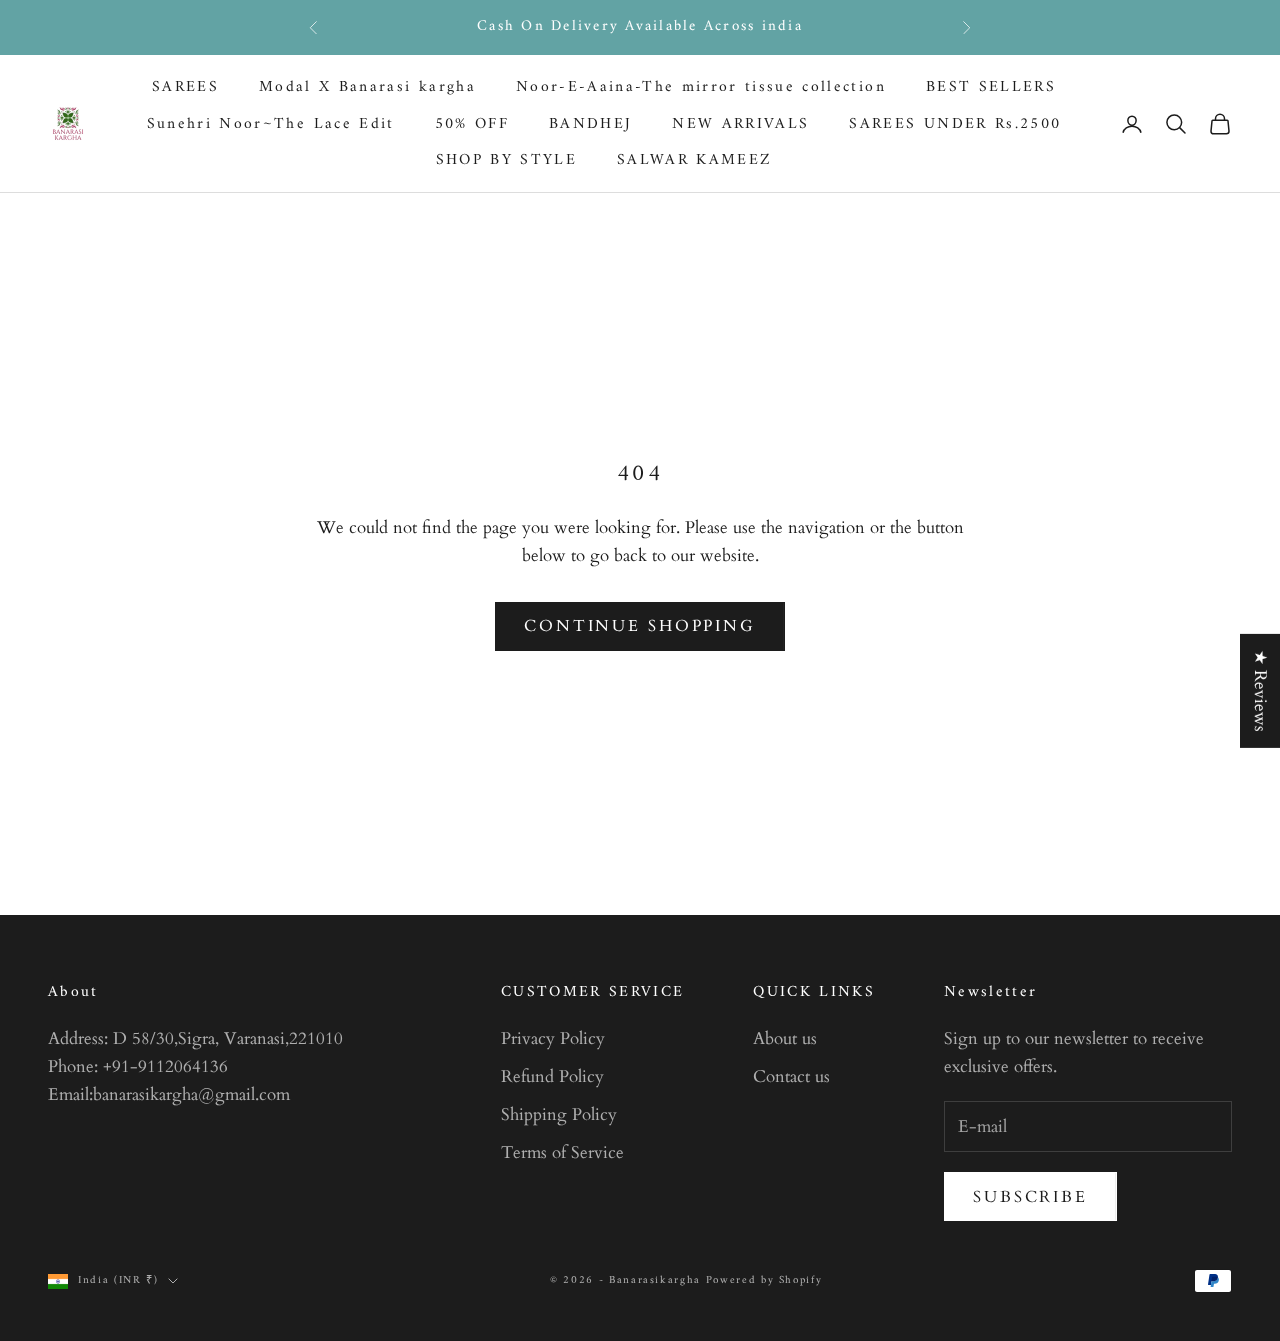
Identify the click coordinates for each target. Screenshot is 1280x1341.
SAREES (185, 87)
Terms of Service (562, 1152)
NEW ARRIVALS (740, 123)
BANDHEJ (590, 123)
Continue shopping (640, 626)
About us (785, 1038)
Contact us (791, 1076)
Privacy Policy (553, 1038)
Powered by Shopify (764, 1280)
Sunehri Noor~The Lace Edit (271, 123)
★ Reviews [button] (1260, 690)
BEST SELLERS (991, 87)
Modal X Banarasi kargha (367, 87)
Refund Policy (552, 1076)
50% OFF (472, 123)
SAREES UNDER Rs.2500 (955, 123)
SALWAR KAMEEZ (694, 160)
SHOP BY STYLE (506, 160)
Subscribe (1030, 1197)
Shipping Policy (559, 1114)
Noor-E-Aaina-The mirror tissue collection (701, 87)
